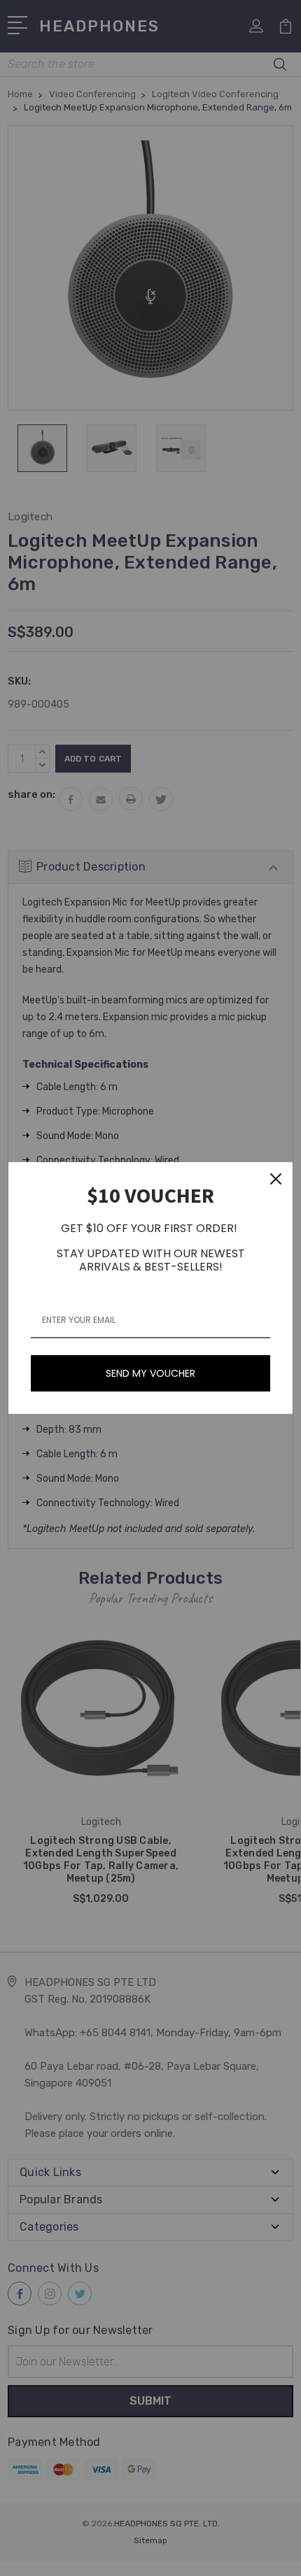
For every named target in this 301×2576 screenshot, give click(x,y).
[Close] (276, 1179)
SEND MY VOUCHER (150, 1373)
